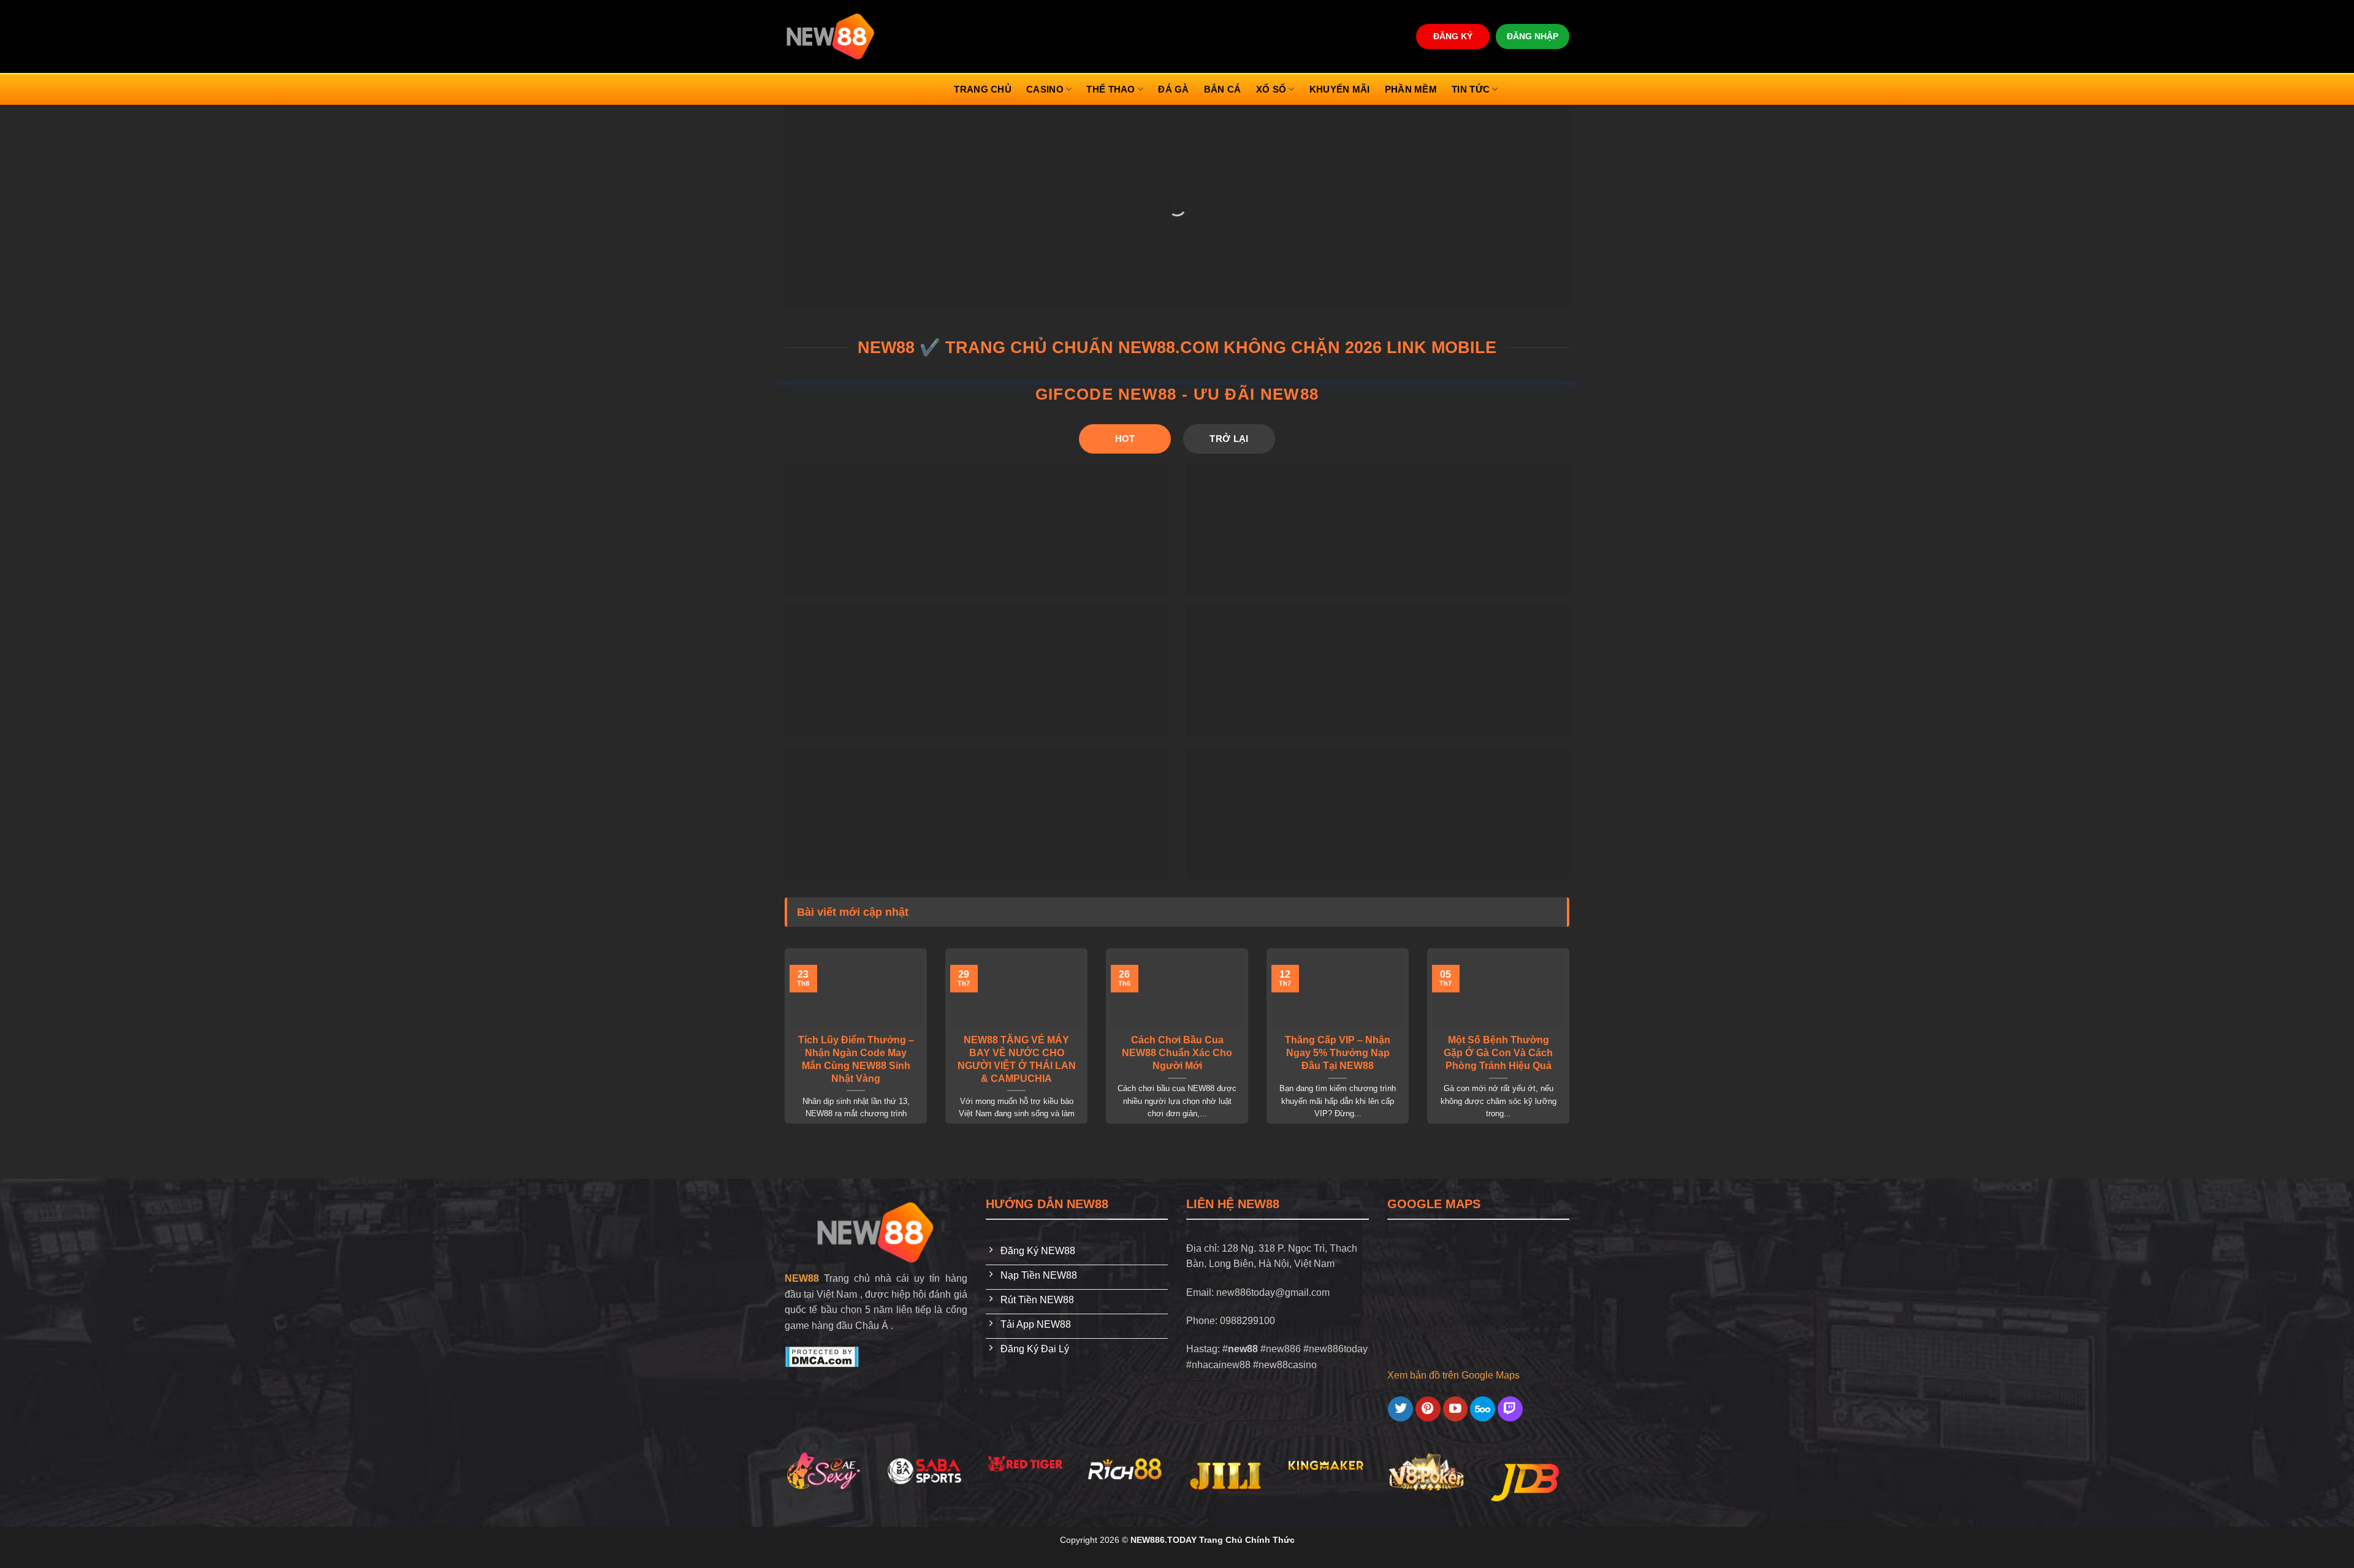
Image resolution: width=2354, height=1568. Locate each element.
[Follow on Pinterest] (1428, 1409)
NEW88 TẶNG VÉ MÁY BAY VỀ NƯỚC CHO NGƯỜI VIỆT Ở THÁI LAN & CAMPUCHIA (1017, 1059)
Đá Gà (1174, 89)
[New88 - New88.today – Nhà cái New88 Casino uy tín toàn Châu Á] (831, 36)
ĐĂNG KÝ (1453, 36)
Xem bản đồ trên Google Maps (1453, 1375)
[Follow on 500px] (1483, 1409)
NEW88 (802, 1278)
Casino (1045, 89)
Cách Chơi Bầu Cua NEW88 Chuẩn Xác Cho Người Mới (1177, 1053)
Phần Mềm (1411, 89)
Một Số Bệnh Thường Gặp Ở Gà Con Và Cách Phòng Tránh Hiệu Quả (1498, 1053)
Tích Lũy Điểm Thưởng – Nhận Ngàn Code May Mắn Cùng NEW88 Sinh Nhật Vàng (856, 1059)
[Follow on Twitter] (1400, 1409)
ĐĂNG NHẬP (1533, 36)
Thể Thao (1110, 89)
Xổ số (1271, 89)
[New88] (876, 1232)
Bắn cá (1223, 89)
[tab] (1125, 439)
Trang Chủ (983, 89)
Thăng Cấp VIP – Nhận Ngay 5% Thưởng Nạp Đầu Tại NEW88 (1338, 1053)
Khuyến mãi (1340, 89)
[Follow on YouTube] (1456, 1409)
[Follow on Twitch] (1510, 1409)
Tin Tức (1471, 89)
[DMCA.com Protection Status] (822, 1356)
